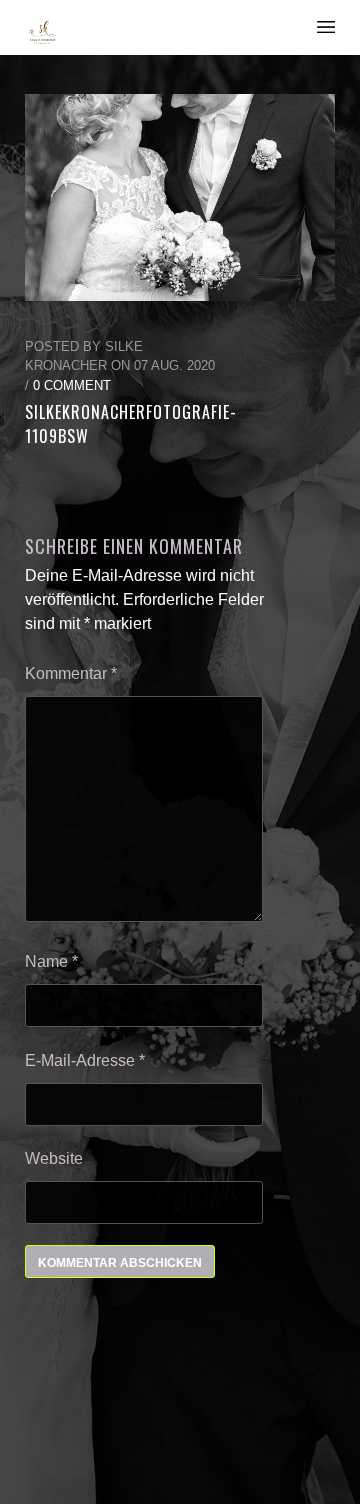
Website (54, 1158)
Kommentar (71, 673)
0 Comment (72, 385)
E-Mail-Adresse (85, 1060)
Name (51, 961)
